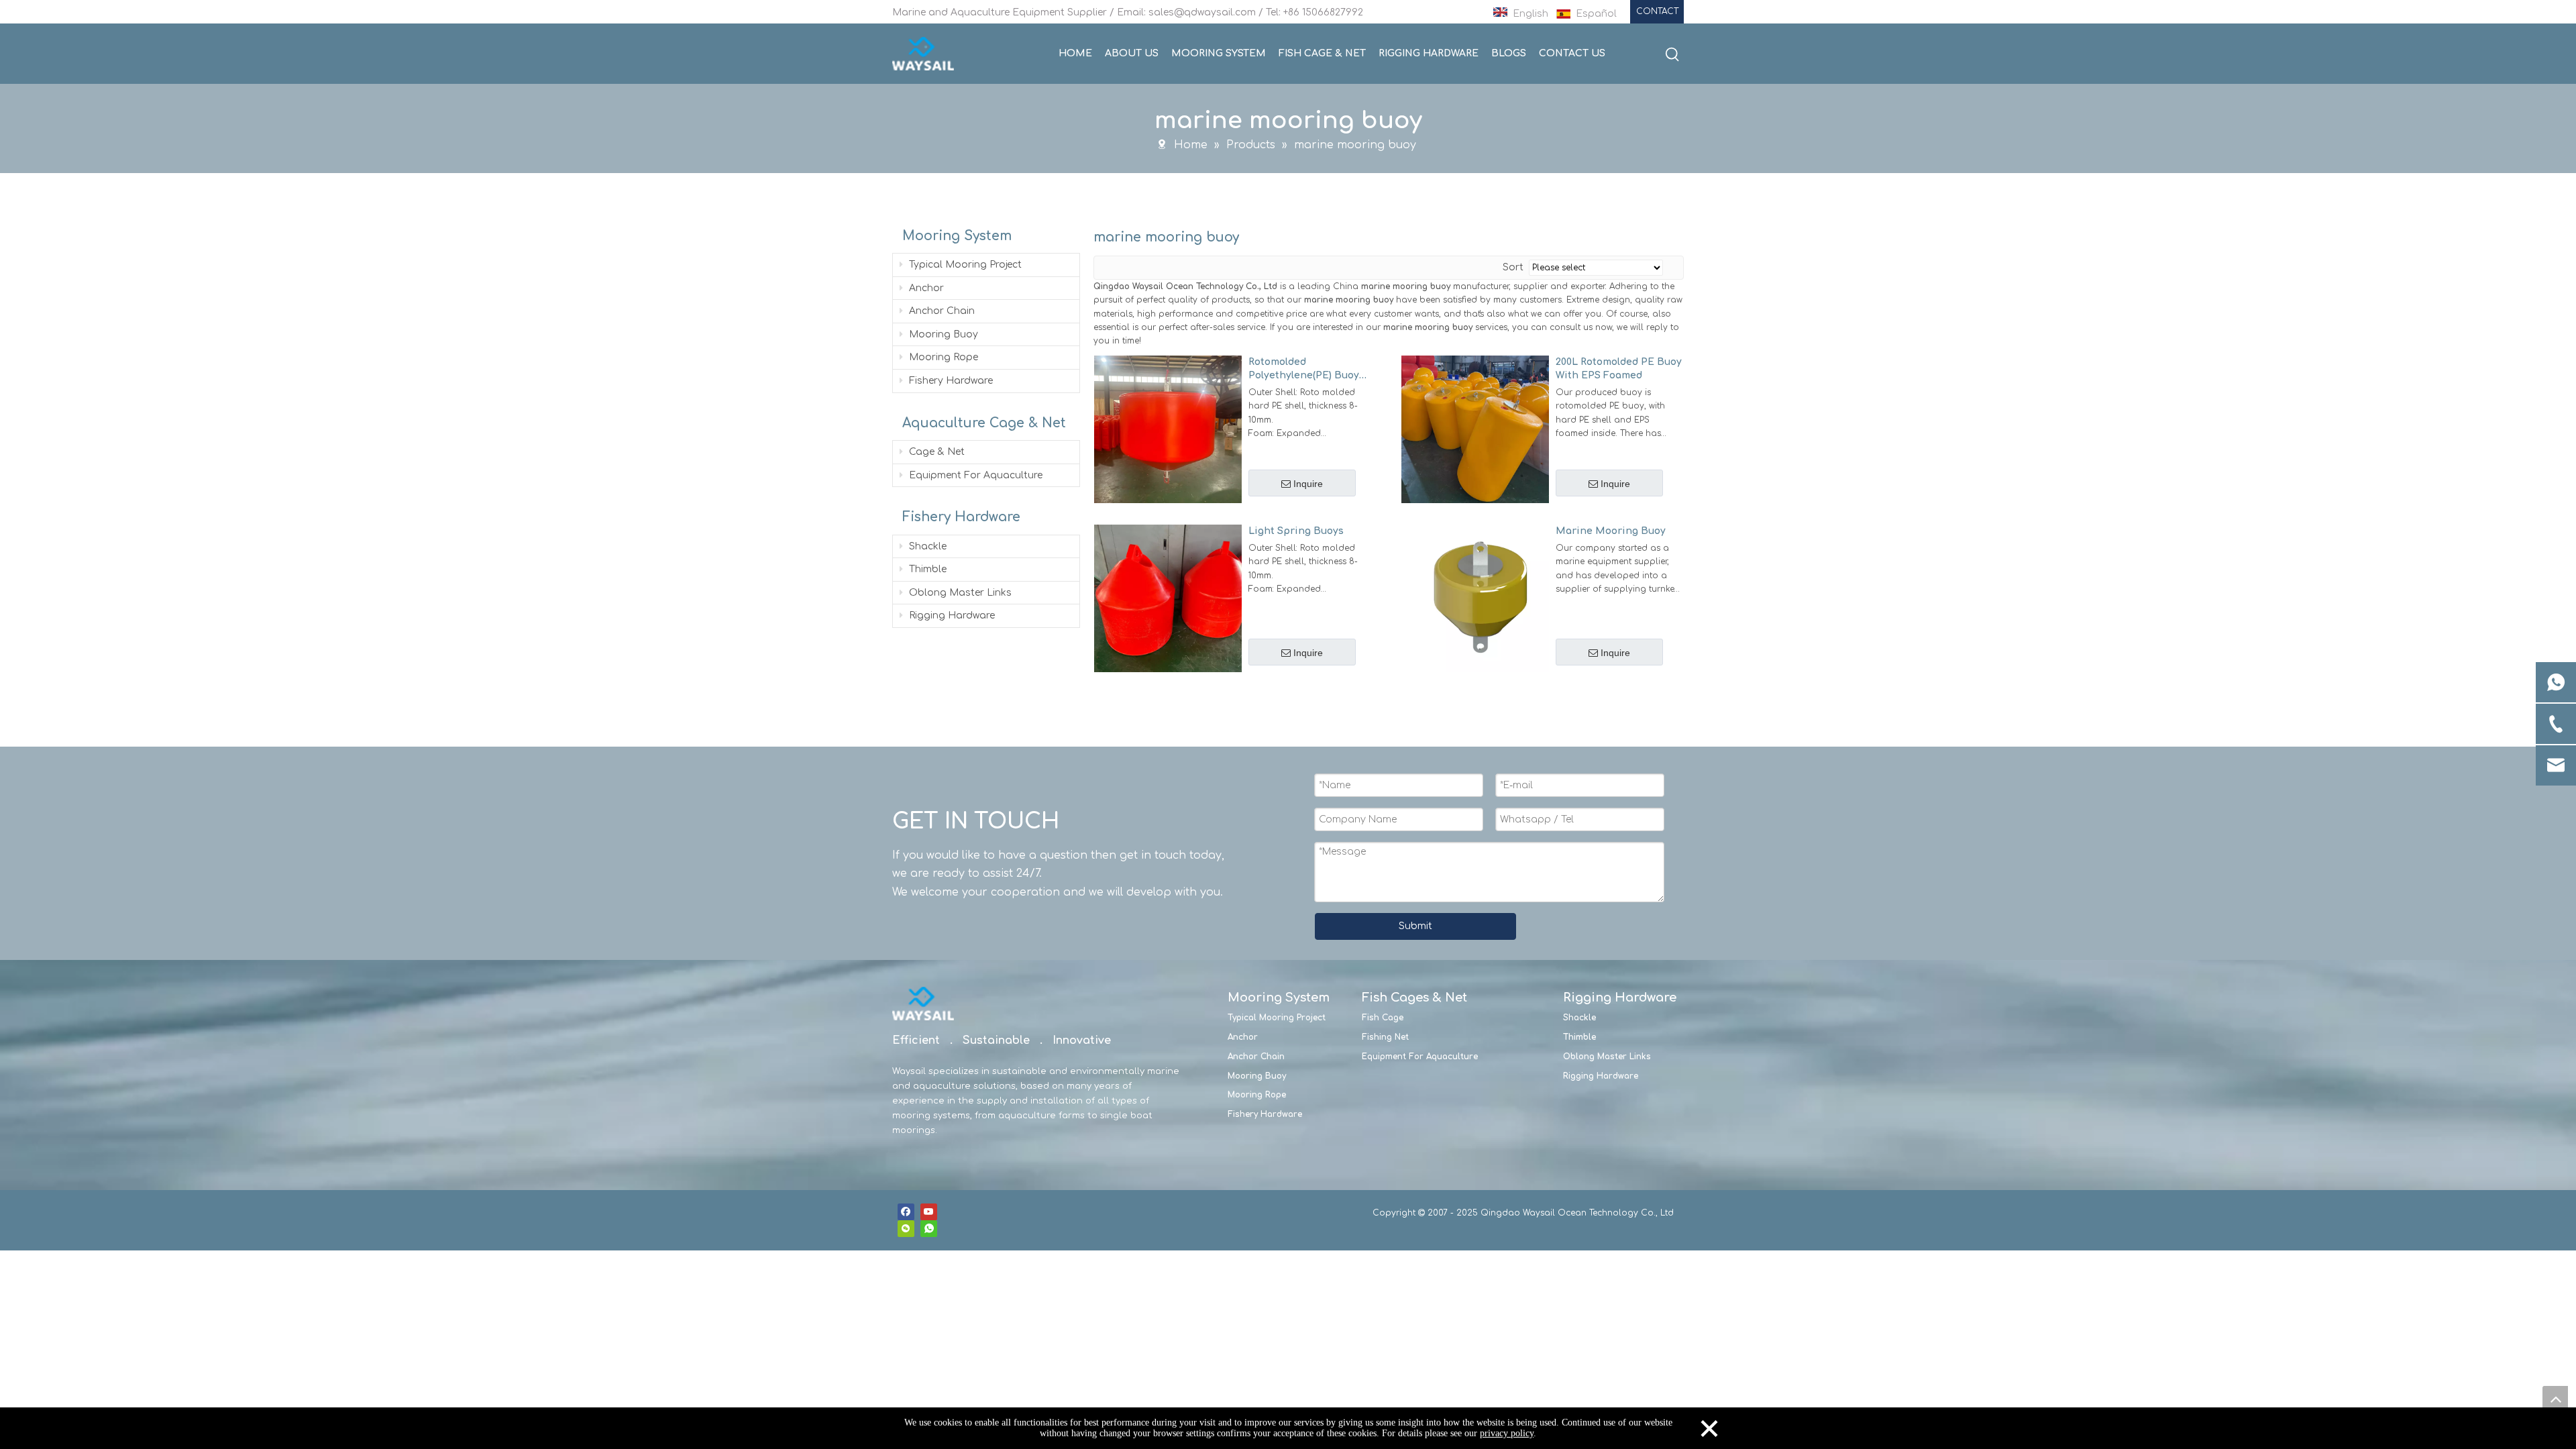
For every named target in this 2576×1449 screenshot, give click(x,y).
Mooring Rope (942, 357)
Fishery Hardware (950, 381)
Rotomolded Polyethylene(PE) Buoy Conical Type (1304, 370)
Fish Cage (1383, 1018)
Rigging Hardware (951, 615)
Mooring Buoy (942, 334)
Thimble (926, 569)
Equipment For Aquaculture (974, 475)
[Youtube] (929, 1212)
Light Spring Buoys (1296, 531)
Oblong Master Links (959, 593)
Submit (1415, 926)
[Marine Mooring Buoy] (1475, 598)
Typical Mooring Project (964, 265)
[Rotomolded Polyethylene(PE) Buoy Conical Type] (1168, 429)
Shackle (926, 546)
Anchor (925, 288)
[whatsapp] (929, 1229)
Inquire (1308, 484)
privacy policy (1507, 1433)
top (2555, 1399)
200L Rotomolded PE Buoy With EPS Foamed (1619, 369)
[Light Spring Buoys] (1168, 598)
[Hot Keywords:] (1672, 55)
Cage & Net (935, 452)
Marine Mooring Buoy (1611, 531)
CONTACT (1657, 11)
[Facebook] (906, 1212)
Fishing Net (1385, 1037)
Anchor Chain (941, 311)
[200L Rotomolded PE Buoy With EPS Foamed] (1475, 429)
